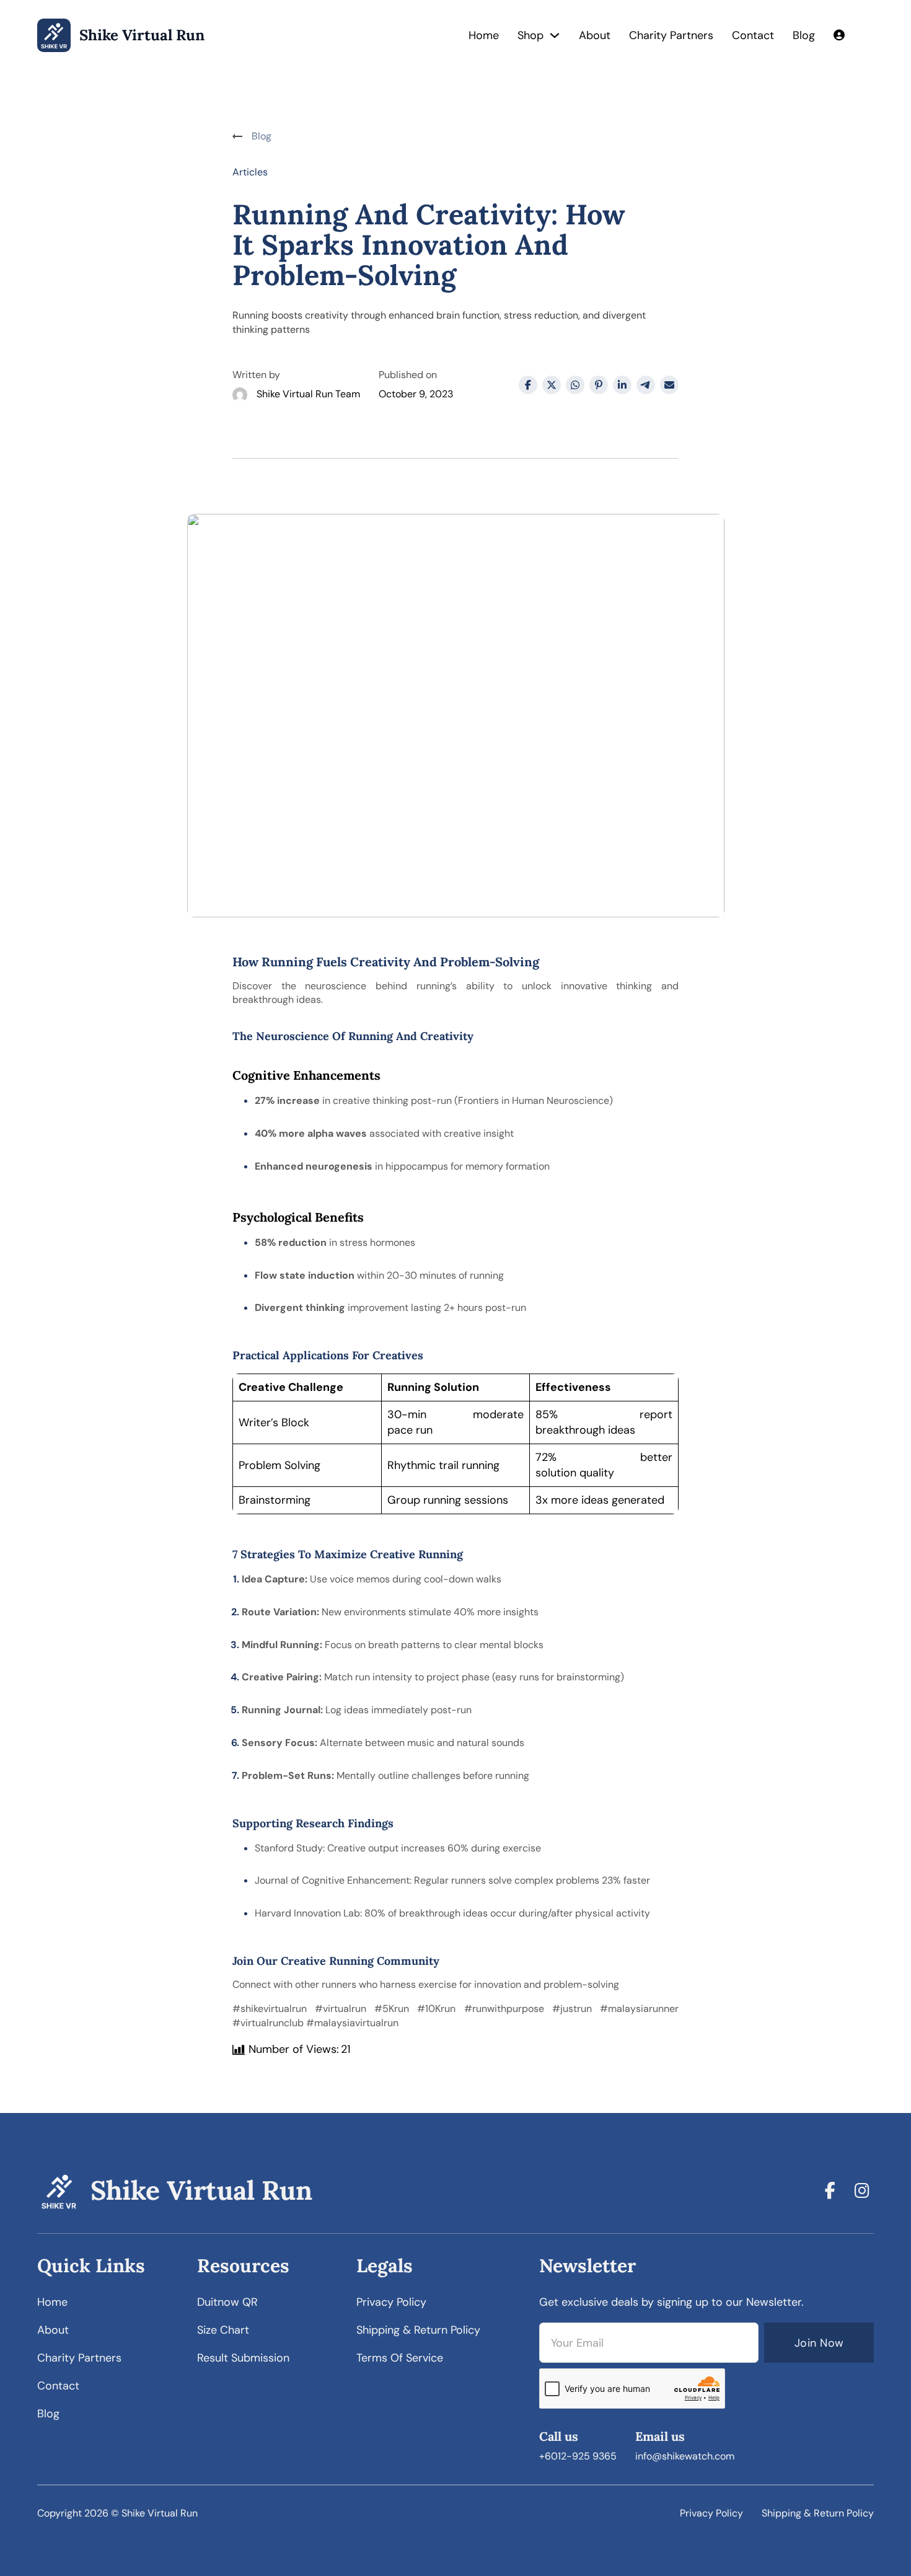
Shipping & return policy (418, 2330)
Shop (530, 35)
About (595, 35)
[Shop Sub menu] (555, 35)
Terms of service (400, 2358)
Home (484, 35)
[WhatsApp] (575, 385)
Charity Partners (671, 35)
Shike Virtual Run (142, 36)
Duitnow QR (227, 2302)
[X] (552, 385)
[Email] (669, 385)
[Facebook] (528, 385)
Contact (753, 35)
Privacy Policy (711, 2513)
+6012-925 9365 (578, 2456)
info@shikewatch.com (685, 2456)
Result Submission (243, 2358)
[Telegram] (646, 385)
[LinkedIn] (622, 385)
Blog (804, 35)
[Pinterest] (599, 385)
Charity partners (79, 2358)
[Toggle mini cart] (869, 35)
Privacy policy (391, 2302)
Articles (250, 172)
